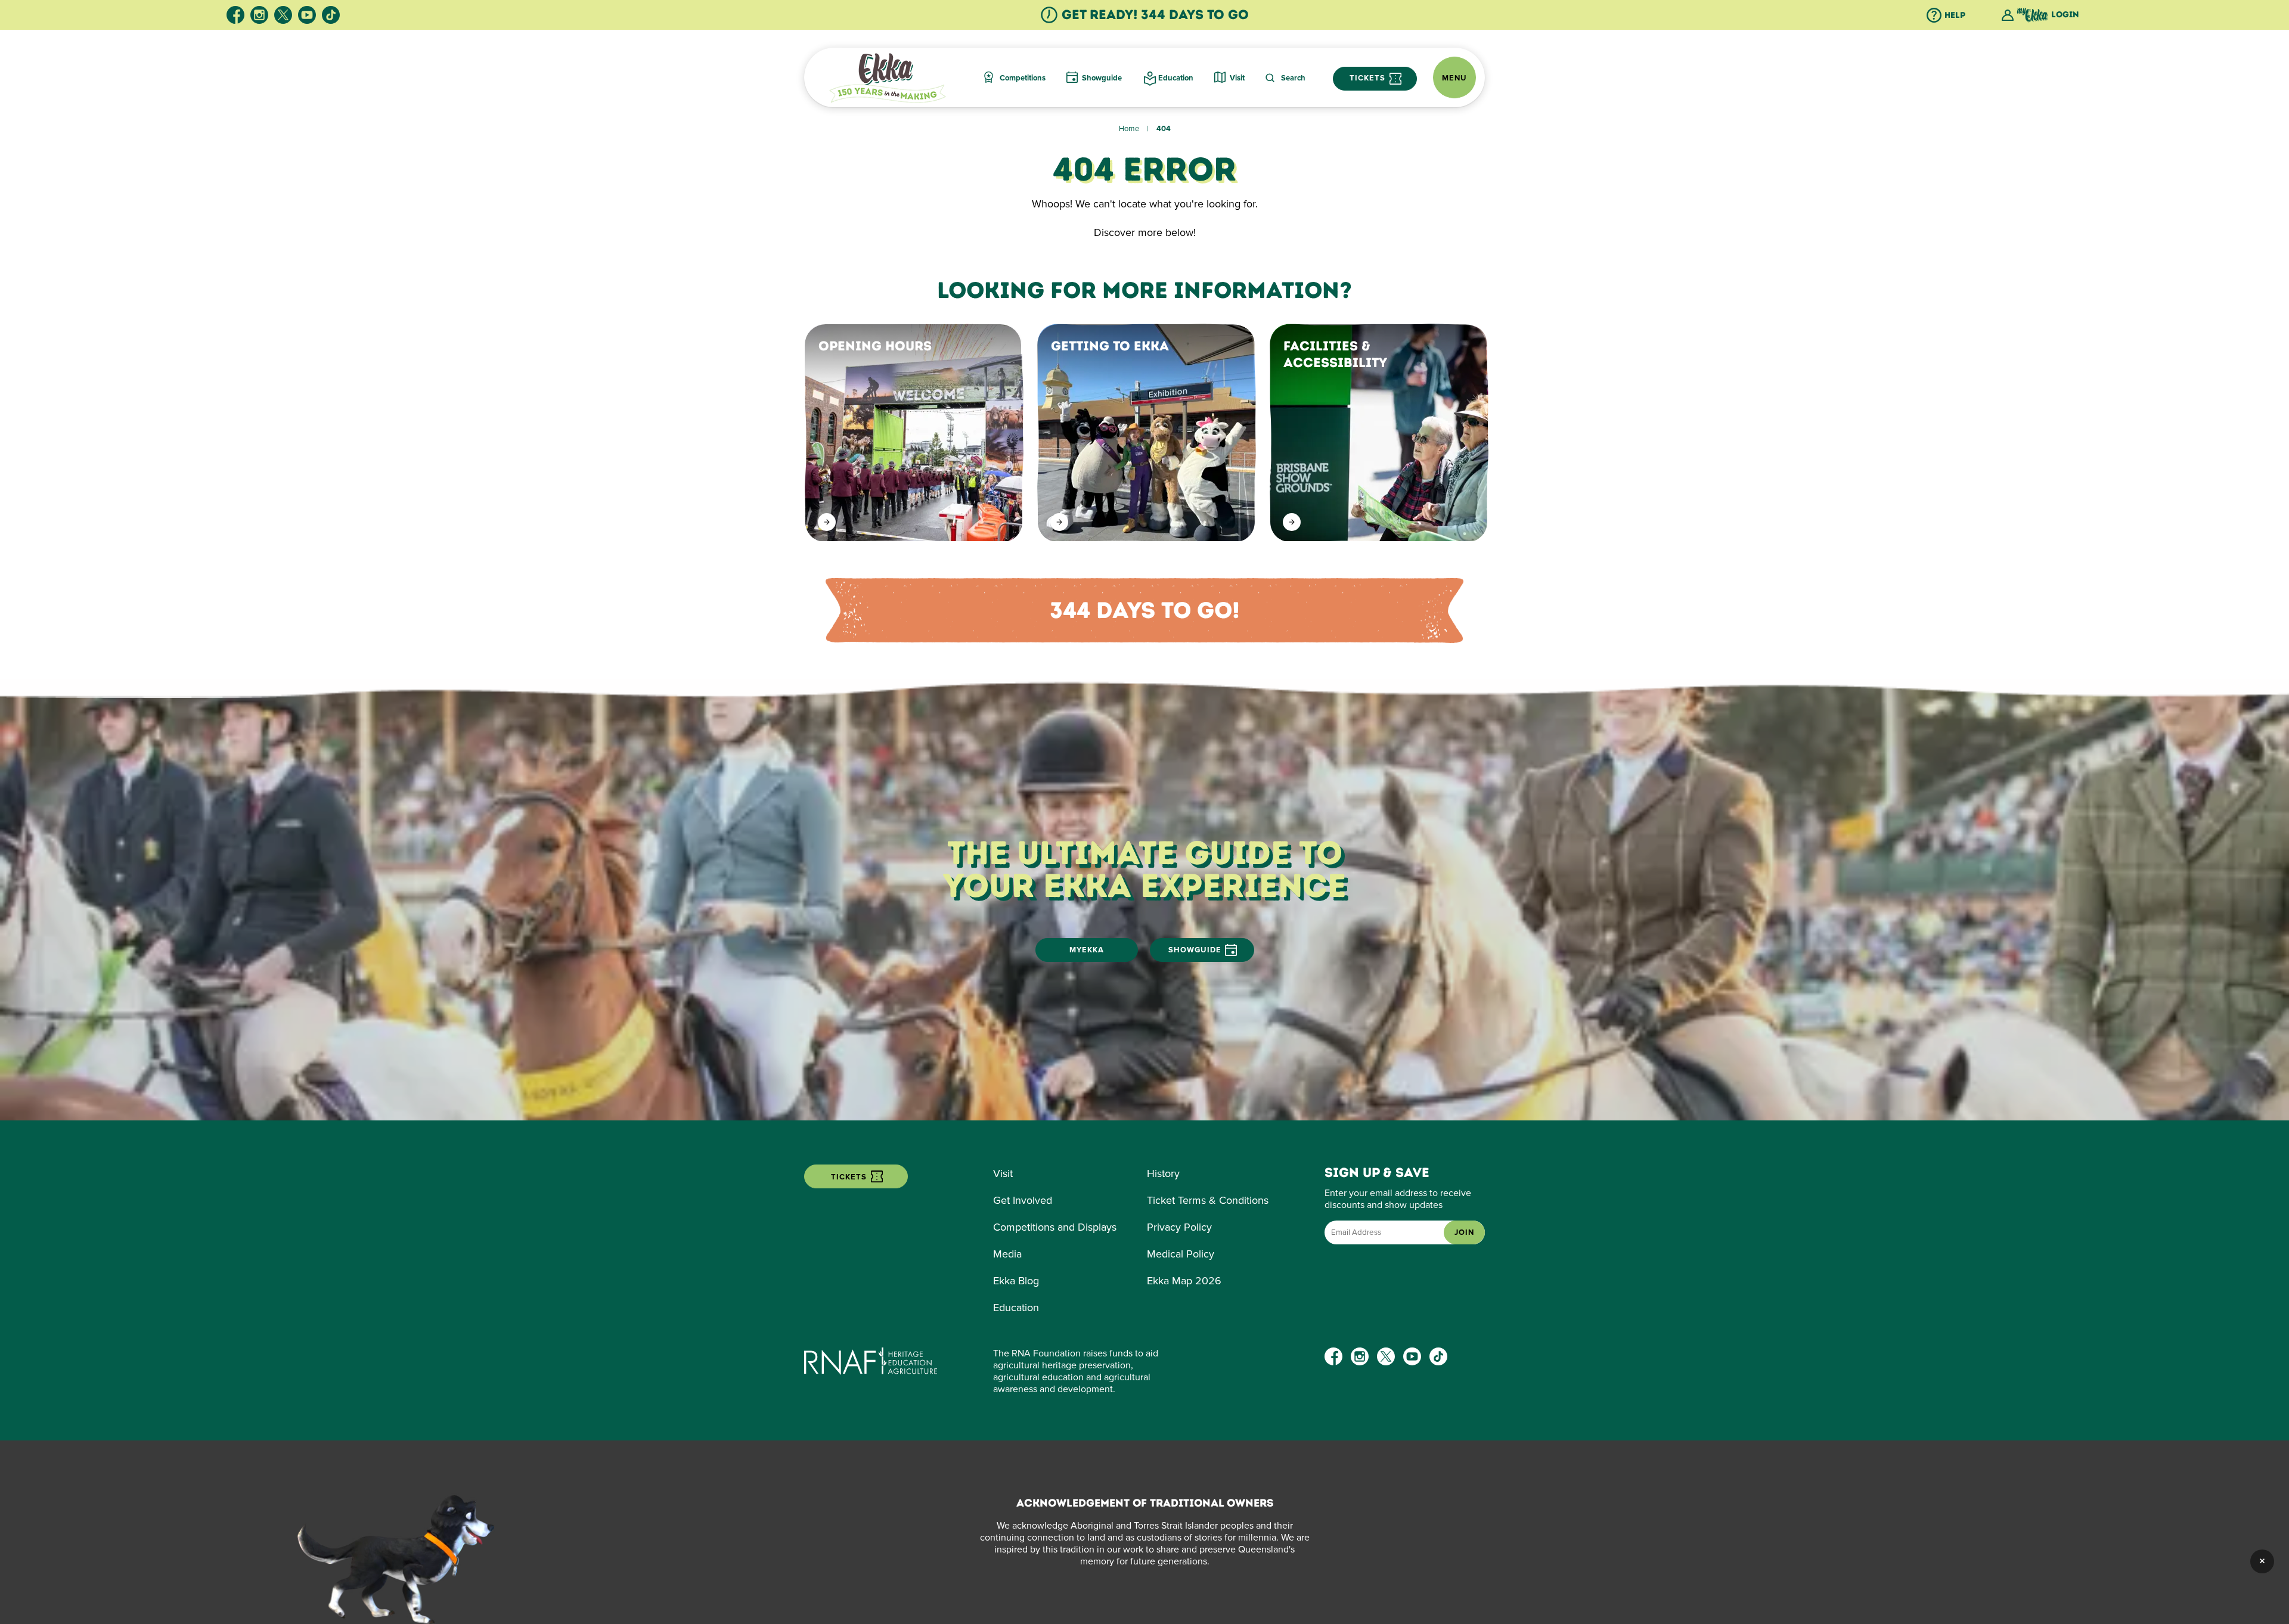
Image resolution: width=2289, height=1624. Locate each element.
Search (1293, 78)
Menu (1454, 78)
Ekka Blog (1016, 1281)
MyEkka (1087, 950)
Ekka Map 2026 (1184, 1281)
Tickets (1369, 78)
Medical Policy (1181, 1254)
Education (1176, 78)
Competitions (1023, 78)
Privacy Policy (1179, 1227)
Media (1007, 1254)
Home (1129, 129)
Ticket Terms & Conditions (1208, 1200)
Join (1464, 1232)
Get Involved (1023, 1200)
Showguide (1102, 78)
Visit (1237, 78)
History (1163, 1173)
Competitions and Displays (1055, 1227)
